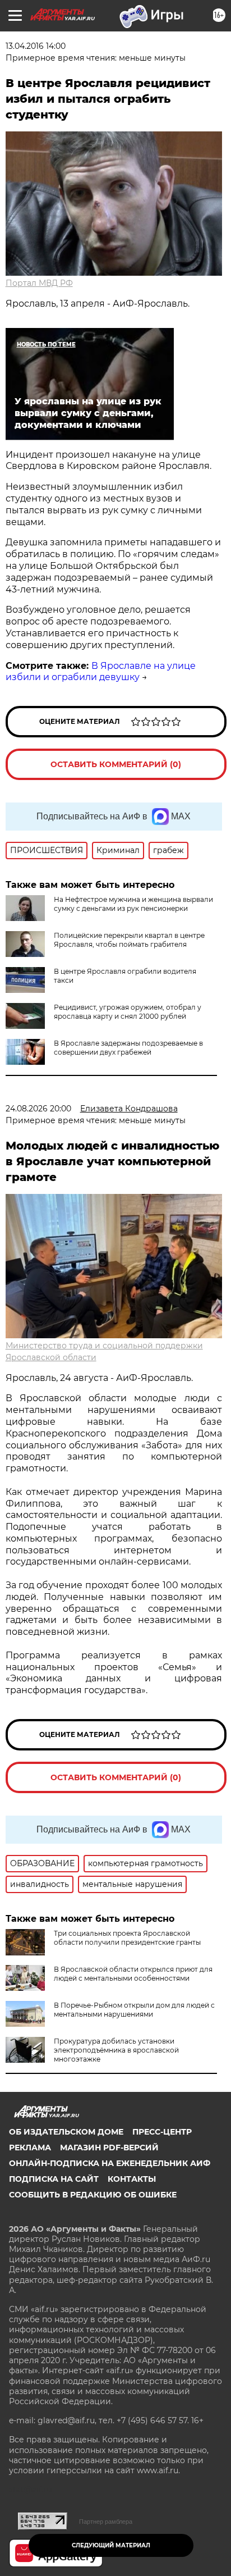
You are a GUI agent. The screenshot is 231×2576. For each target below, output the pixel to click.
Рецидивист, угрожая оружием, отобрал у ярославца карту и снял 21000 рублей (128, 1012)
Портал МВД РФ (39, 283)
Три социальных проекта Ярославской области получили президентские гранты (127, 1938)
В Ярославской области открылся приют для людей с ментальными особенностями (133, 1974)
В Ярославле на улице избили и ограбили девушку (101, 672)
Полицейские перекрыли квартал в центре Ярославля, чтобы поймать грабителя (129, 940)
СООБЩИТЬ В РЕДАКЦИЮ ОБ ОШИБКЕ (93, 2195)
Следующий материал (111, 2545)
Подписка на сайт (54, 2179)
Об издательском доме (66, 2132)
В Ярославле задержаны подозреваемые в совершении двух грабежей (128, 1048)
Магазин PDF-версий (109, 2148)
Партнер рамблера (106, 2522)
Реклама (30, 2148)
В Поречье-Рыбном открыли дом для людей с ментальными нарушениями (134, 2010)
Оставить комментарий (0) (116, 764)
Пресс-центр (162, 2132)
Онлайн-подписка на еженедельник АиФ (110, 2163)
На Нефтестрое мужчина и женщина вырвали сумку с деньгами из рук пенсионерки (133, 904)
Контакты (132, 2179)
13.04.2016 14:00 (36, 46)
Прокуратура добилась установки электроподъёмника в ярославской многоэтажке (116, 2050)
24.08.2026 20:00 (38, 1109)
